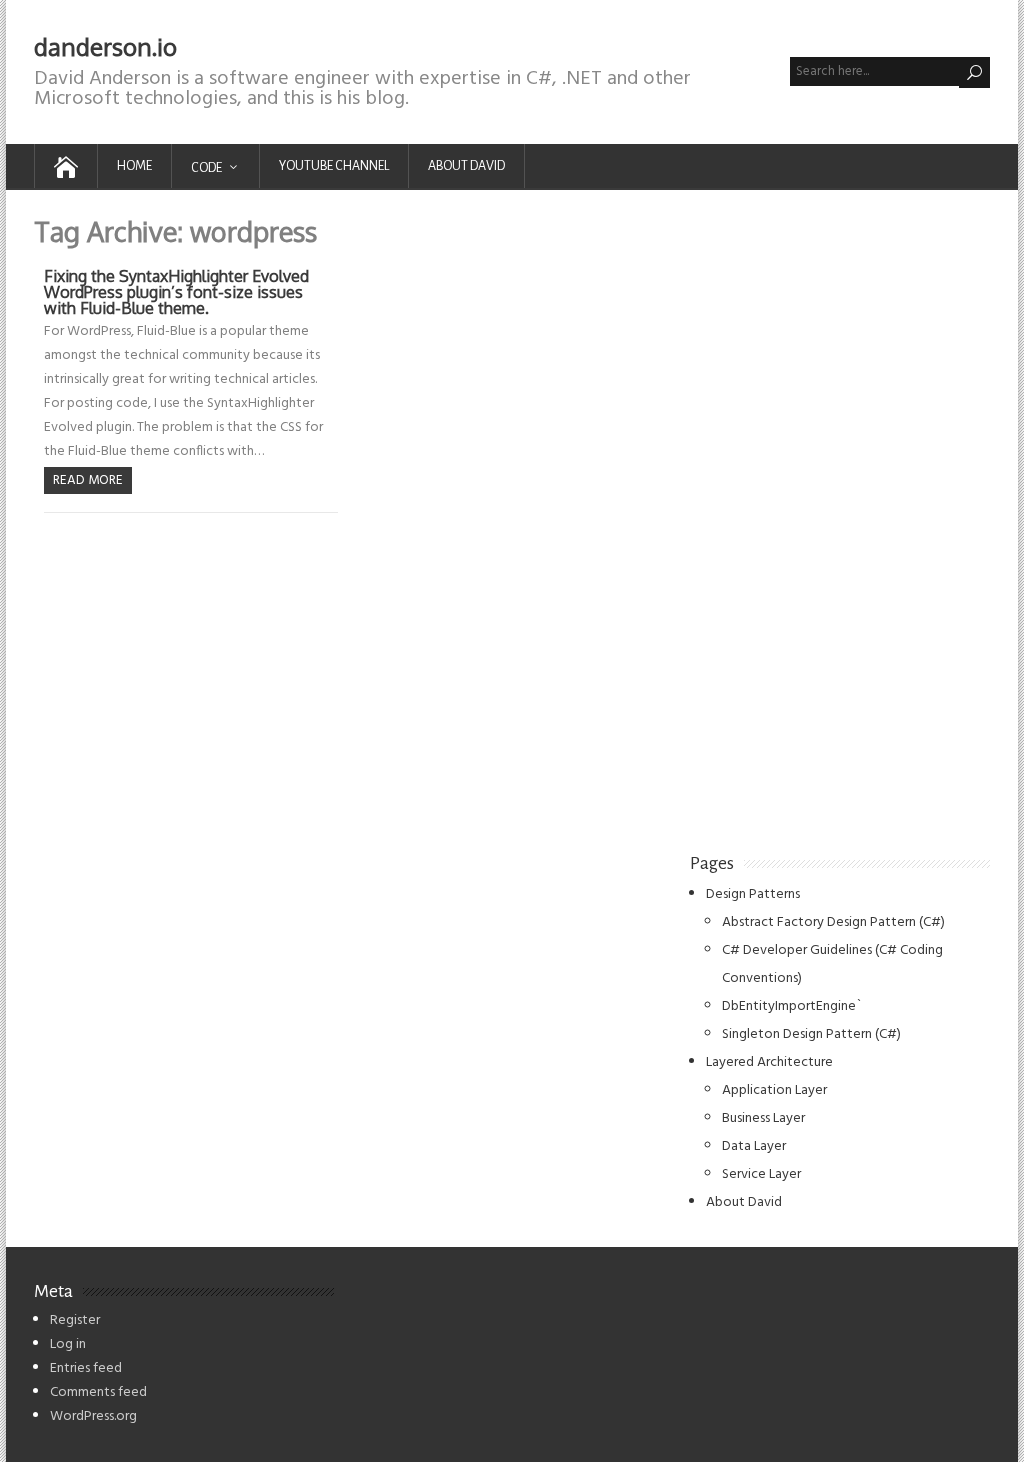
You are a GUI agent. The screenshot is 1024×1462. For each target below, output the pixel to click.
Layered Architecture (769, 1062)
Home (134, 166)
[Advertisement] (840, 518)
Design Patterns (753, 894)
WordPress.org (93, 1416)
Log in (68, 1344)
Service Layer (761, 1174)
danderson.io (105, 46)
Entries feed (86, 1368)
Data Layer (754, 1146)
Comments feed (98, 1392)
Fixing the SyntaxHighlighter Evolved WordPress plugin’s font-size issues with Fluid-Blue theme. (176, 292)
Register (75, 1320)
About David (466, 166)
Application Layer (774, 1090)
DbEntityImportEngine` (792, 1006)
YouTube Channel (334, 166)
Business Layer (763, 1118)
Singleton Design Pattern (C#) (811, 1034)
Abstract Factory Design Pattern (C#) (833, 922)
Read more (88, 480)
